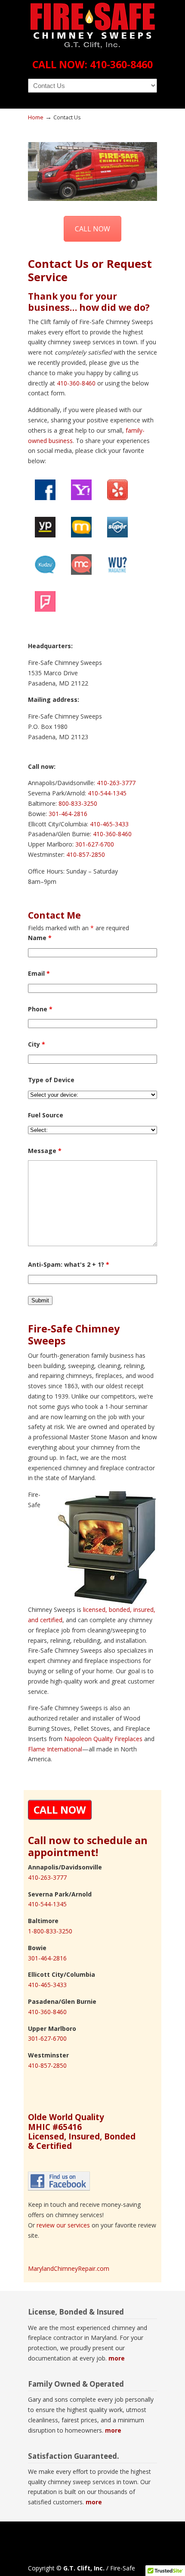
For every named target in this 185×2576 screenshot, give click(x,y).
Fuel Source (46, 1115)
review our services (63, 2225)
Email (39, 973)
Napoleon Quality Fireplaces (103, 1739)
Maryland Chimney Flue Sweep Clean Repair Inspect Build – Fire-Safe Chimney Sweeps (92, 26)
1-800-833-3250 (50, 1931)
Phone (40, 1009)
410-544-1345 (107, 793)
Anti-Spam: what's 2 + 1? (69, 1264)
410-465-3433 (109, 824)
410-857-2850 (86, 854)
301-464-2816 (68, 814)
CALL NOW (92, 229)
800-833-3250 (78, 803)
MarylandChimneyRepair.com (69, 2268)
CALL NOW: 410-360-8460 (92, 64)
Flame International (55, 1749)
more (117, 2358)
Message (45, 1151)
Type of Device (51, 1080)
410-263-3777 (116, 783)
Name (40, 938)
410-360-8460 (76, 383)
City (37, 1044)
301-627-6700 (95, 844)
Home (36, 117)
